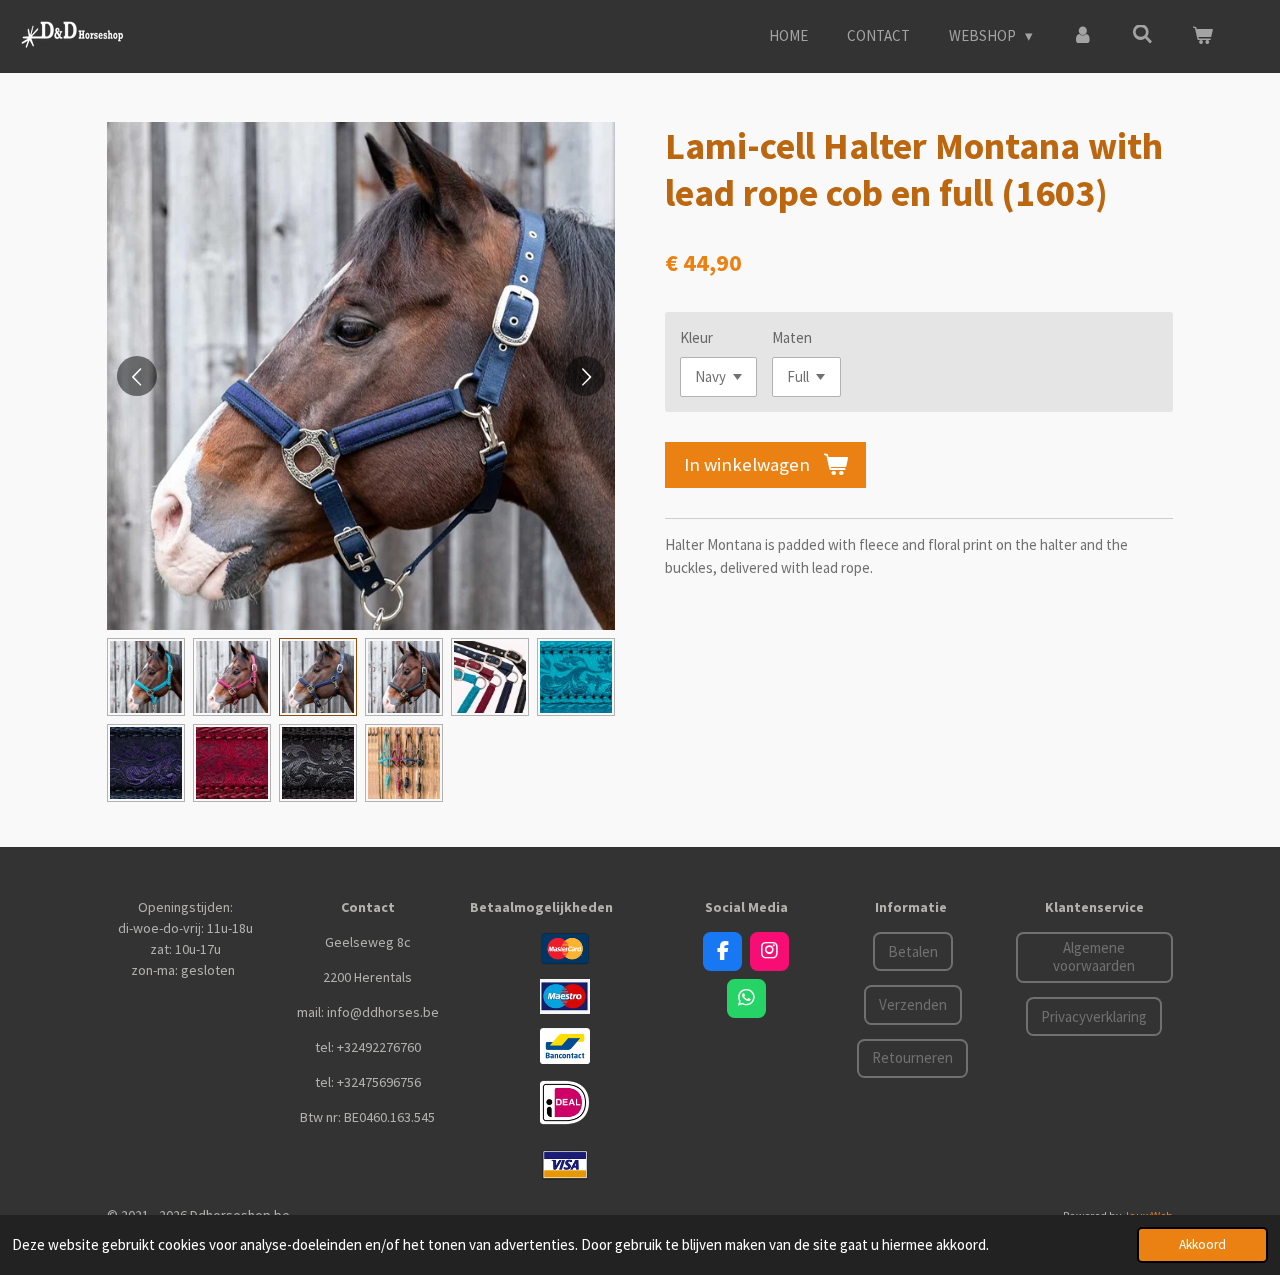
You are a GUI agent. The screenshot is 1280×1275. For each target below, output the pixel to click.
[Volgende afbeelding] (585, 376)
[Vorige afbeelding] (137, 376)
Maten (792, 337)
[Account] (1082, 36)
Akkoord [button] (1202, 1244)
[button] (146, 677)
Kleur (696, 337)
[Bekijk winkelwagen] (1202, 36)
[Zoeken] (1142, 34)
